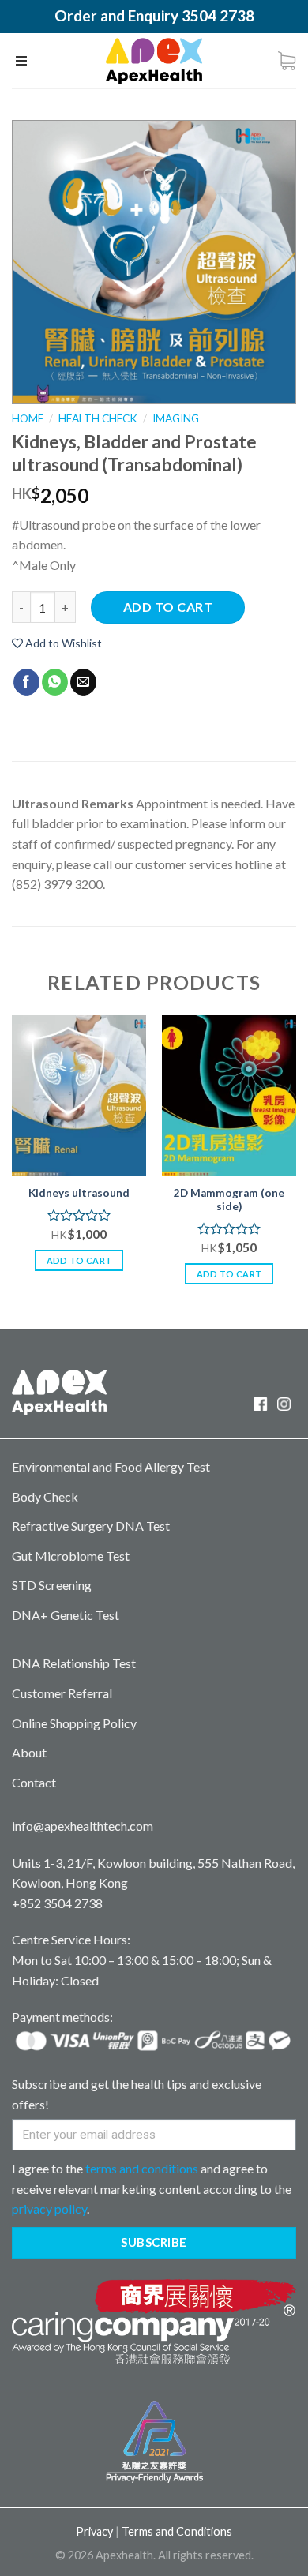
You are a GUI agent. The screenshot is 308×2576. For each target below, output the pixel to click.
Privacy (94, 2531)
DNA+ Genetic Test (66, 1615)
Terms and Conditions (177, 2531)
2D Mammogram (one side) (229, 1200)
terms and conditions (142, 2168)
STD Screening (52, 1585)
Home (28, 418)
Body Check (45, 1496)
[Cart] (287, 61)
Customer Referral (62, 1693)
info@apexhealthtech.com (83, 1826)
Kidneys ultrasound (79, 1193)
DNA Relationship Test (74, 1663)
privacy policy (49, 2209)
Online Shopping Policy (74, 1723)
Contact (34, 1782)
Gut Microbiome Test (71, 1556)
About (29, 1752)
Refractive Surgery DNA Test (91, 1526)
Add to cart (168, 607)
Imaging (176, 418)
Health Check (98, 418)
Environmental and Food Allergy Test (111, 1466)
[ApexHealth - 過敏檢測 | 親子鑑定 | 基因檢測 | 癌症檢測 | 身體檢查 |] (154, 61)
